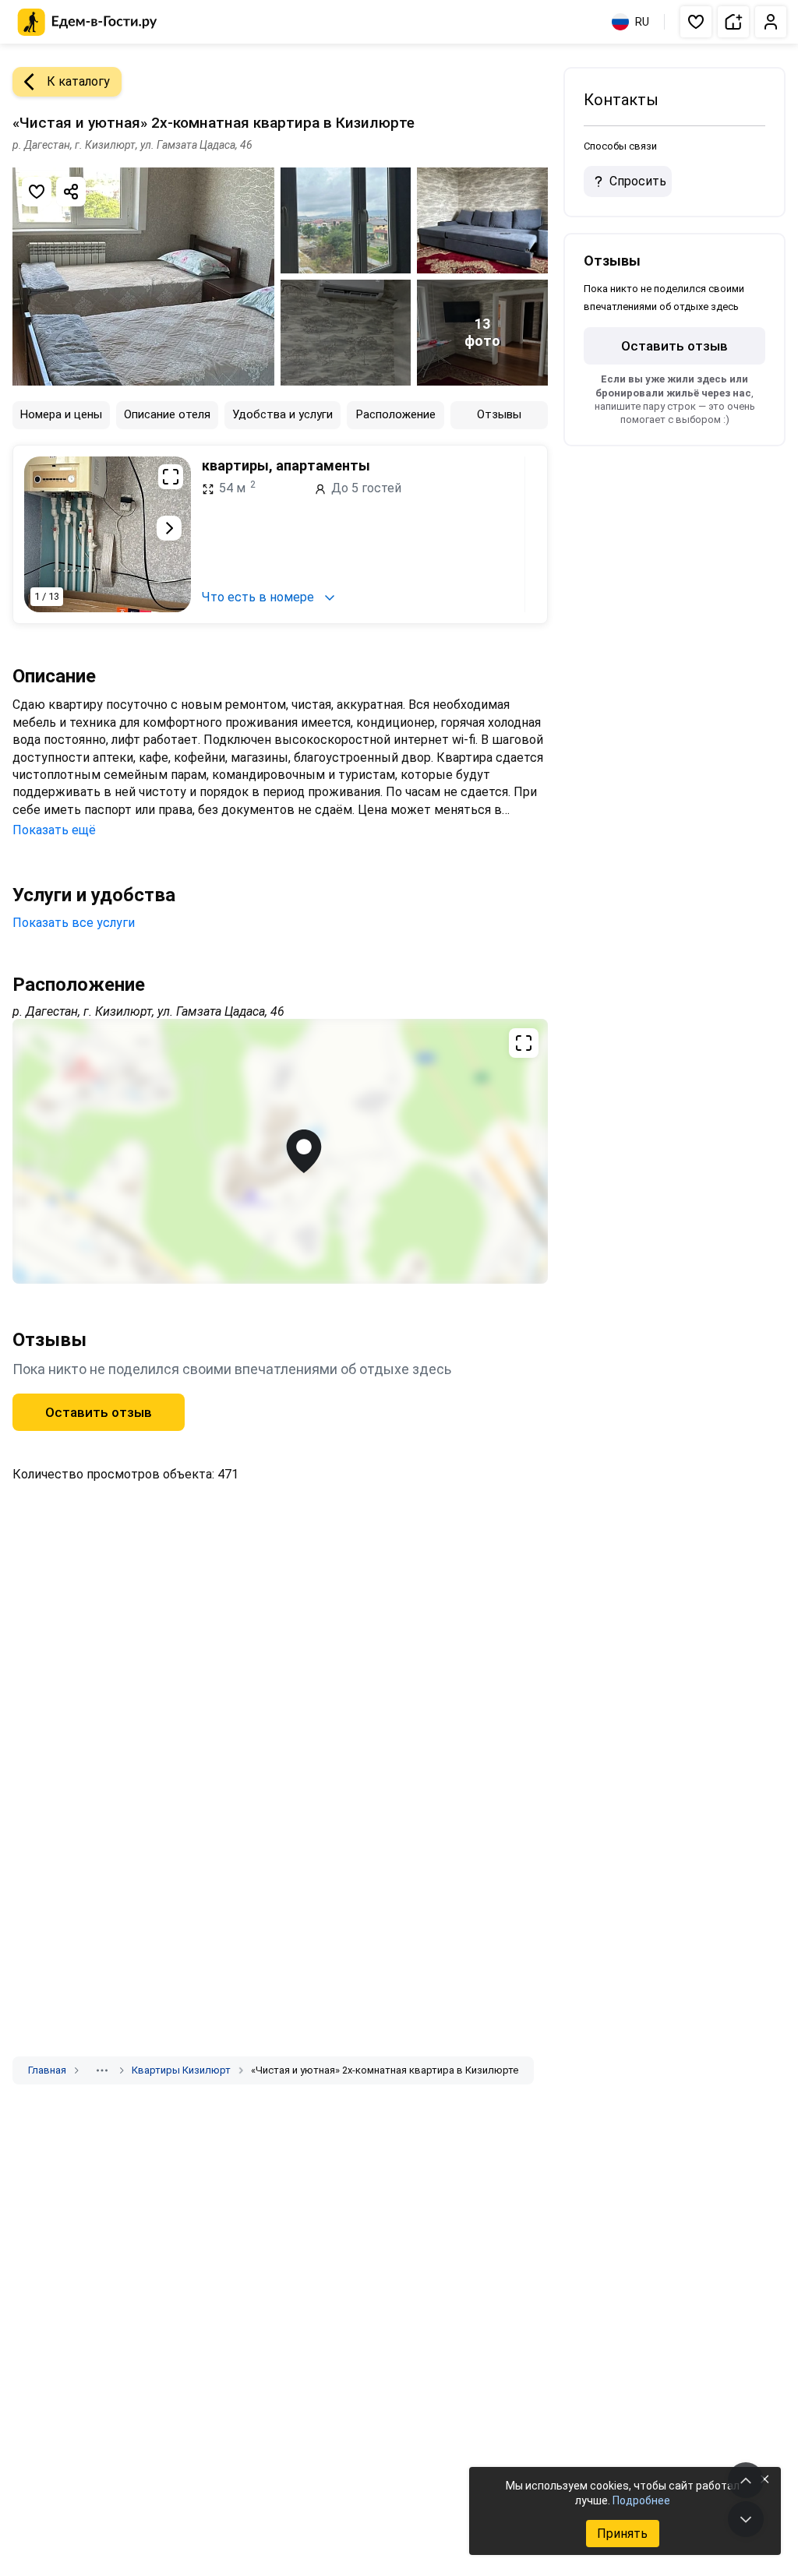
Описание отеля (167, 414)
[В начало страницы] (746, 2480)
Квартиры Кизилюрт (181, 2070)
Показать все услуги (74, 923)
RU (642, 22)
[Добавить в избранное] (37, 192)
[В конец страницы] (746, 2519)
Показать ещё (54, 830)
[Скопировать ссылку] (71, 192)
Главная (47, 2070)
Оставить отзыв (99, 1412)
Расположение (396, 414)
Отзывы (499, 414)
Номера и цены (61, 414)
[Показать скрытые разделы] (102, 2070)
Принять (622, 2534)
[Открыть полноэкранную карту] (280, 1151)
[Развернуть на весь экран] (171, 477)
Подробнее (641, 2500)
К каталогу (78, 81)
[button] (696, 22)
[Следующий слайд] (169, 528)
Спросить (638, 181)
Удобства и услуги (282, 414)
